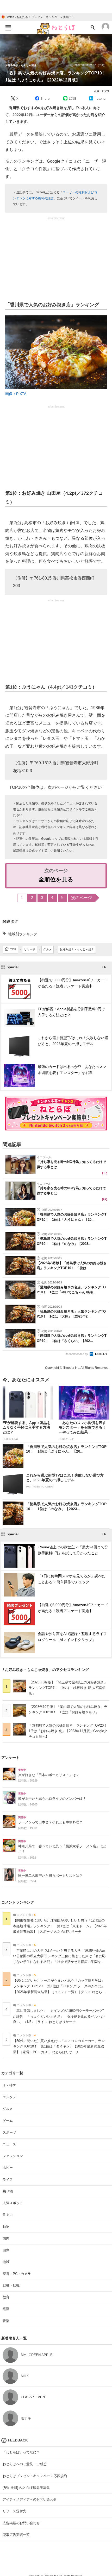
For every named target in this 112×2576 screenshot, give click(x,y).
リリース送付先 (14, 2511)
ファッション (13, 2156)
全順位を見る (56, 879)
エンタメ (9, 2097)
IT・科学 (9, 2085)
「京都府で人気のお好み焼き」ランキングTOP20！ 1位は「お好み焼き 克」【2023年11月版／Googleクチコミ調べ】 (70, 1731)
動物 (6, 2227)
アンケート (10, 1758)
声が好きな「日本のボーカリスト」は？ (49, 1775)
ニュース (9, 2144)
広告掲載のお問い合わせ (21, 2523)
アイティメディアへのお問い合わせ (30, 2499)
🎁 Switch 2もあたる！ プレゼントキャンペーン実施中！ (38, 17)
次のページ (82, 898)
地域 (6, 2262)
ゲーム (8, 2120)
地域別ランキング (23, 934)
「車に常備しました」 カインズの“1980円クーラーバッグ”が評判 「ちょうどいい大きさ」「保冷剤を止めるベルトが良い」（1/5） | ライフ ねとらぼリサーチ (59, 2016)
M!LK (25, 2376)
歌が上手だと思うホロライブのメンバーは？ (52, 1799)
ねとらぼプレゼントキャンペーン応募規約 (35, 2476)
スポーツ (9, 2132)
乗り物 (8, 2191)
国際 (6, 2250)
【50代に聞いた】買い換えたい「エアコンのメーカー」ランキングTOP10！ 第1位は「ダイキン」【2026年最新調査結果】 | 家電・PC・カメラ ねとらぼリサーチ (59, 2047)
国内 (6, 2238)
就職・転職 (11, 2285)
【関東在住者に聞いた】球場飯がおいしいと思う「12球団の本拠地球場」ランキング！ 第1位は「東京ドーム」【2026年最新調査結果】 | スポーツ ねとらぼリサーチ (60, 1926)
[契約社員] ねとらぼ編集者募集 (26, 2488)
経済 (6, 2309)
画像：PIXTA (102, 91)
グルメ (8, 2109)
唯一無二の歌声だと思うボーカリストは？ (50, 1876)
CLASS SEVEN (33, 2397)
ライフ (8, 2180)
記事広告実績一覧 (16, 2535)
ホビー (8, 2168)
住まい (8, 2215)
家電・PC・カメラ (17, 2274)
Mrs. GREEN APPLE (37, 2355)
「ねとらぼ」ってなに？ (21, 2452)
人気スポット (13, 2203)
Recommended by (77, 1354)
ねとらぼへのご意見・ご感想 (25, 2464)
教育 (6, 2297)
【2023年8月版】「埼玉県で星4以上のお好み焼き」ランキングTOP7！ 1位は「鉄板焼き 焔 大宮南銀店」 (68, 1688)
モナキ (26, 2418)
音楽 (6, 2321)
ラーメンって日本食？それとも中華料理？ (50, 1822)
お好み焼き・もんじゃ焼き (21, 65)
